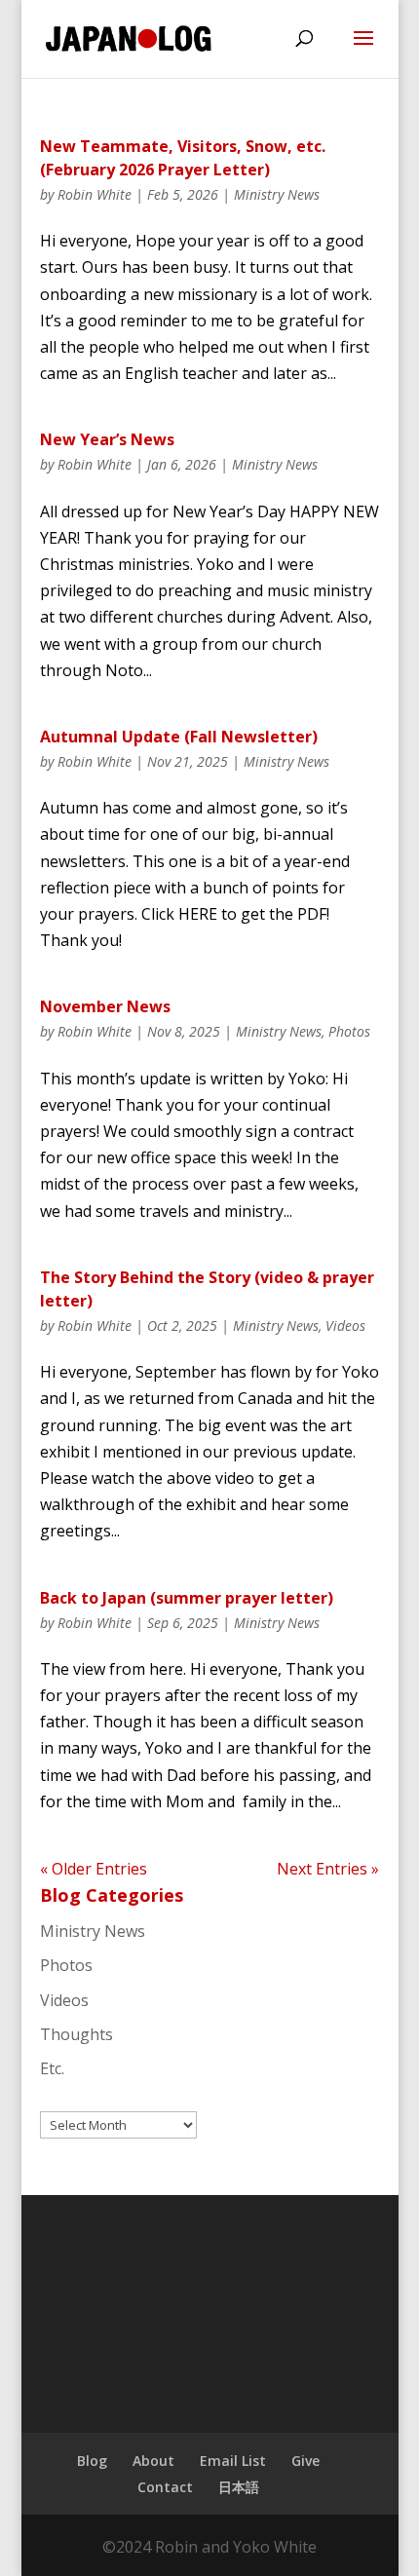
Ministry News (277, 194)
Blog (92, 2461)
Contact (165, 2487)
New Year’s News (107, 439)
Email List (233, 2461)
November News (105, 1006)
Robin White (95, 194)
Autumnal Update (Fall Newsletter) (179, 737)
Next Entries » (328, 1869)
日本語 (239, 2487)
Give (305, 2461)
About (153, 2461)
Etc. (52, 2068)
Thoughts (76, 2034)
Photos (349, 1031)
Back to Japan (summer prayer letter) (187, 1598)
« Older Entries (94, 1869)
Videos (345, 1326)
